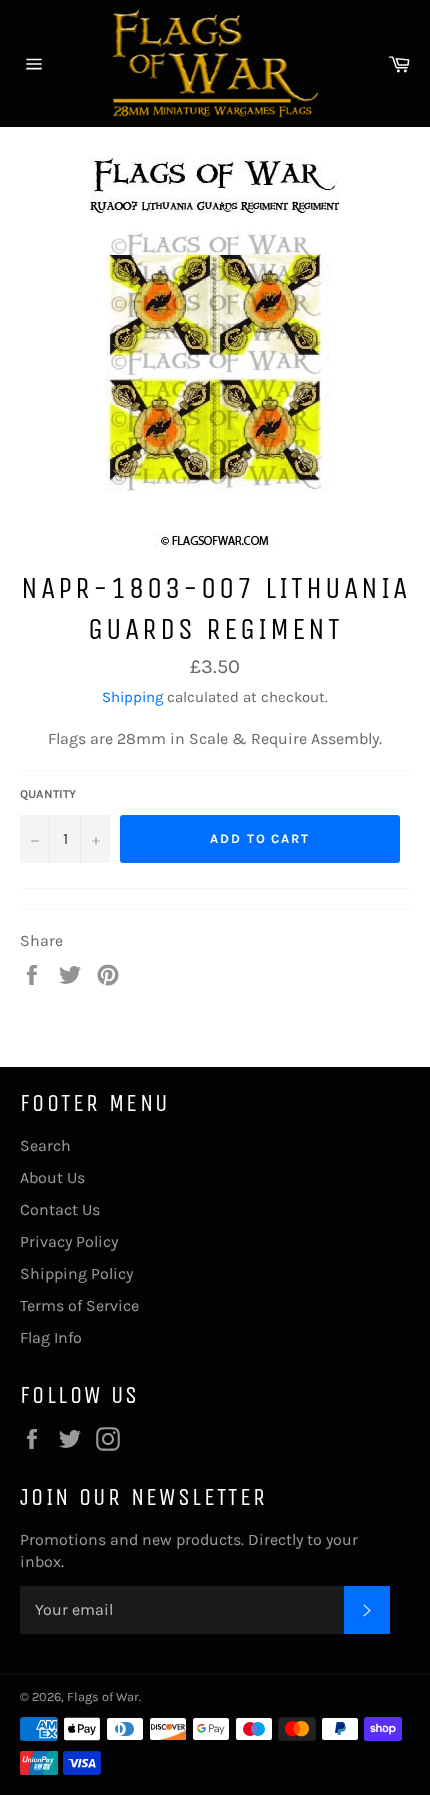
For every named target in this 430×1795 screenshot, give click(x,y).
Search (45, 1145)
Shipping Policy (76, 1273)
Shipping (132, 697)
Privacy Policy (69, 1241)
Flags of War (103, 1696)
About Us (52, 1177)
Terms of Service (79, 1305)
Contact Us (60, 1209)
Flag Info (51, 1337)
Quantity (48, 794)
